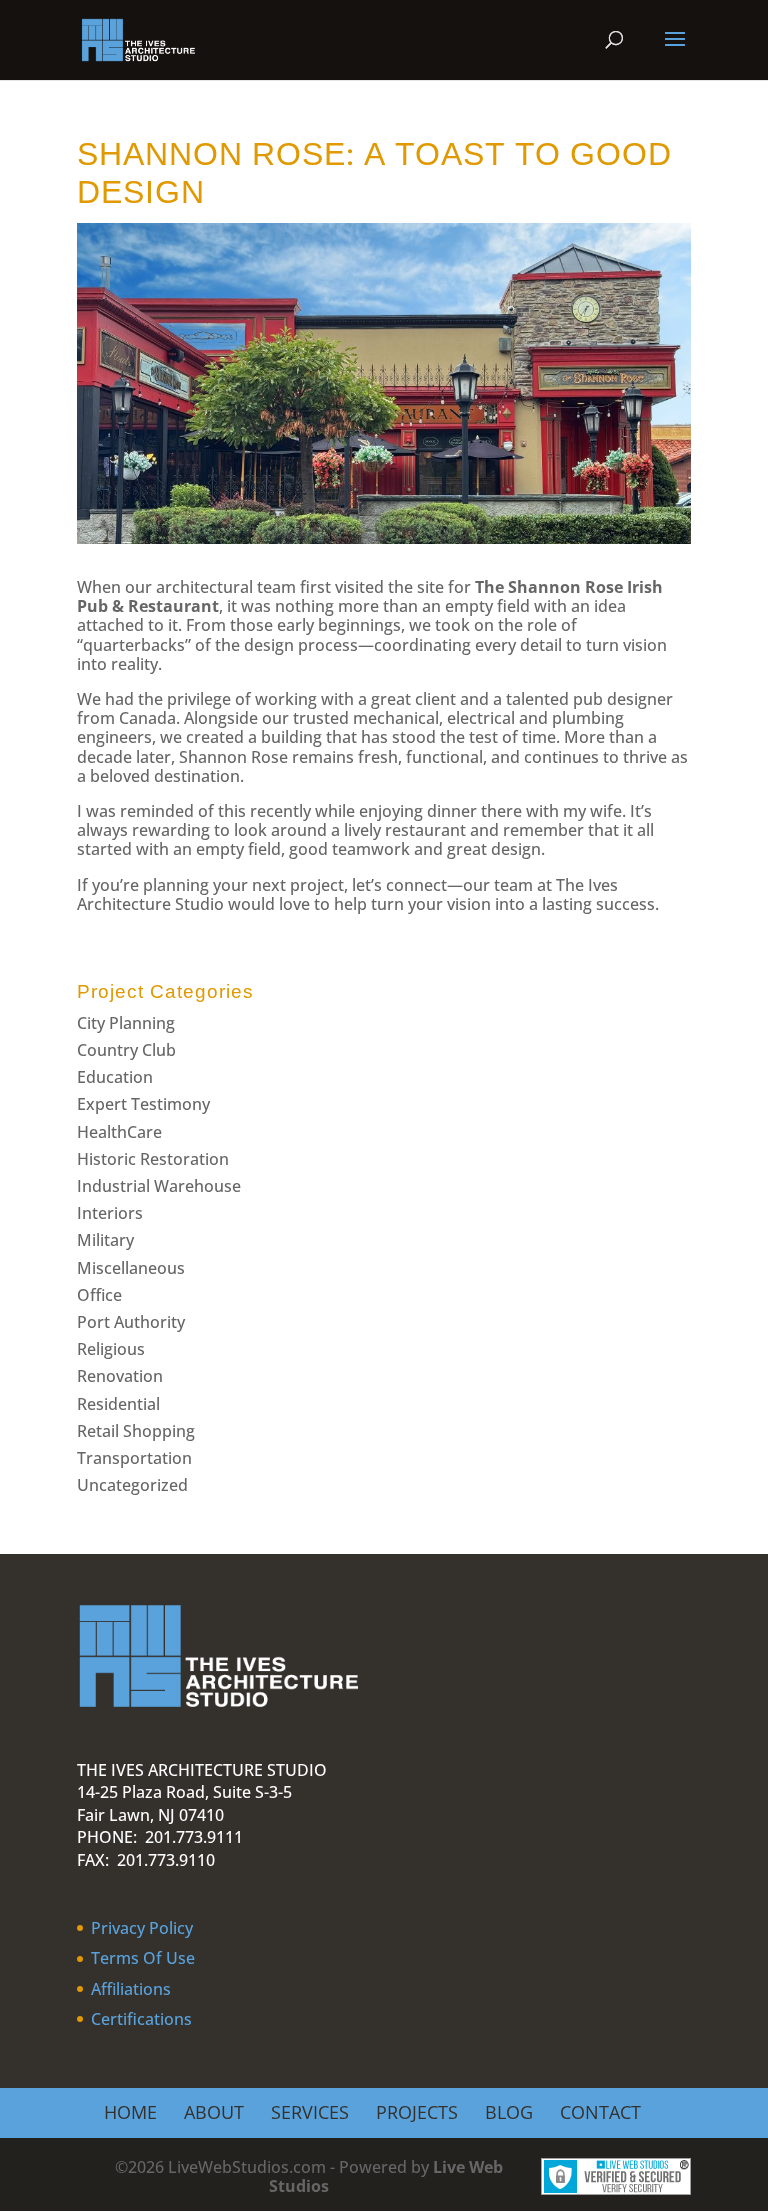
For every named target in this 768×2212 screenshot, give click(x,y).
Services (310, 2112)
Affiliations (131, 1989)
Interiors (110, 1213)
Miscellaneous (131, 1268)
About (214, 2112)
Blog (509, 2112)
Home (130, 2112)
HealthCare (119, 1132)
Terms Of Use (143, 1958)
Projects (417, 2112)
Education (115, 1077)
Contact (600, 2112)
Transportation (134, 1458)
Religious (111, 1349)
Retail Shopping (136, 1431)
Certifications (141, 2019)
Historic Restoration (153, 1159)
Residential (118, 1404)
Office (99, 1295)
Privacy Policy (142, 1928)
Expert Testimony (143, 1104)
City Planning (126, 1023)
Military (105, 1240)
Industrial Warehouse (159, 1186)
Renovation (120, 1376)
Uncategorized (132, 1485)
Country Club (126, 1050)
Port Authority (131, 1322)
